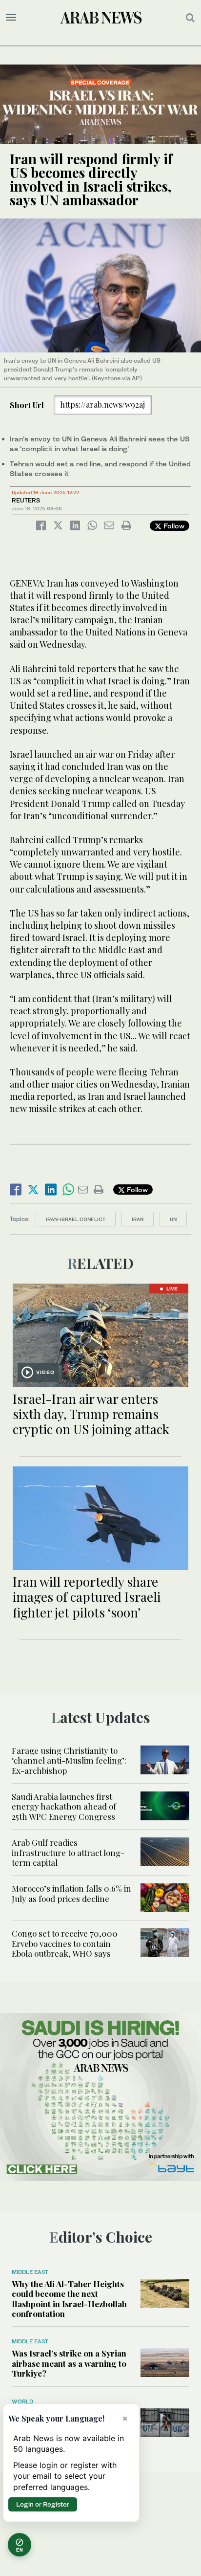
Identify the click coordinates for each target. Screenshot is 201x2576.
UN (173, 1219)
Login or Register (43, 2504)
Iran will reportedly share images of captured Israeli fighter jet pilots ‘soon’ (87, 1597)
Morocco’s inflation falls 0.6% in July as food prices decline (71, 1893)
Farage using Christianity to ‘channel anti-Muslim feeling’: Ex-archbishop (69, 1760)
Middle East (30, 2272)
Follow (173, 526)
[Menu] (11, 18)
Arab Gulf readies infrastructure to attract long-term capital (68, 1852)
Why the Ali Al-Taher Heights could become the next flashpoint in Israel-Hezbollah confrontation (69, 2299)
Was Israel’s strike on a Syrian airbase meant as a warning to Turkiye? (69, 2363)
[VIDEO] (100, 1334)
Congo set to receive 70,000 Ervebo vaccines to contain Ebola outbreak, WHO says (65, 1943)
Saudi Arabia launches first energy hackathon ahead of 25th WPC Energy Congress (64, 1806)
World (22, 2401)
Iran (138, 1219)
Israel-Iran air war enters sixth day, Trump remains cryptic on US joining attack (91, 1414)
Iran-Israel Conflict (76, 1219)
